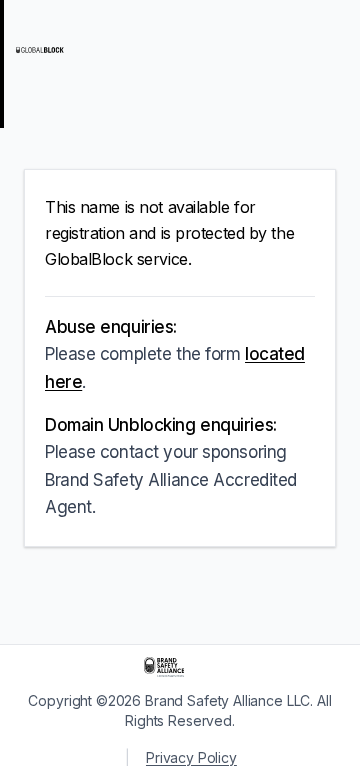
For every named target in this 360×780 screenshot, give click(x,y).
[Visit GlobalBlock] (96, 50)
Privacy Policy (191, 757)
